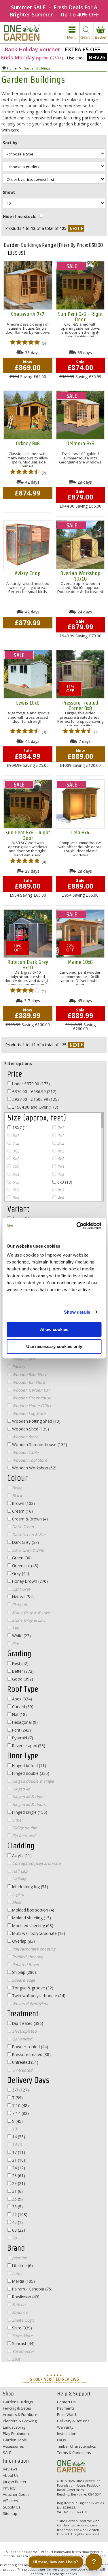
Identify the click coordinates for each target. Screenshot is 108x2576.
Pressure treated (31, 2054)
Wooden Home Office (32, 1406)
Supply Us (12, 2507)
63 (18, 2230)
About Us (11, 2475)
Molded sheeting (31, 1918)
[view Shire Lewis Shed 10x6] (28, 674)
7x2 (15, 1166)
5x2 (15, 1159)
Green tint (25, 1566)
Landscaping (14, 2427)
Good (22, 1679)
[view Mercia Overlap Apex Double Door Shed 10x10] (80, 545)
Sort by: (11, 143)
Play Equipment (16, 2434)
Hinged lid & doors (28, 1804)
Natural (22, 1597)
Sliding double (24, 1828)
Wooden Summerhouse (39, 1444)
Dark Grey (25, 1542)
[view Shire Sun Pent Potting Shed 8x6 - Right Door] (28, 804)
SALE (7, 2453)
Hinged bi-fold (29, 1765)
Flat (19, 1714)
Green (21, 1558)
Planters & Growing (20, 2421)
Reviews (10, 2469)
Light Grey (21, 1589)
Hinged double (30, 1773)
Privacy (9, 2488)
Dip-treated (27, 2023)
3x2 (15, 1151)
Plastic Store (23, 1359)
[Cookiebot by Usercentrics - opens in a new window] (77, 1226)
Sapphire (20, 2312)
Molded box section (33, 1910)
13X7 (19, 1128)
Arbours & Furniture (20, 2414)
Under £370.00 (30, 1084)
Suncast (23, 2343)
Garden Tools (15, 2440)
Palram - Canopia (32, 2289)
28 (18, 2176)
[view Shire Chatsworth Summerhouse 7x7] (28, 285)
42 (19, 2214)
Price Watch (67, 2414)
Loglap (17, 1894)
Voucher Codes (16, 2494)
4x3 (60, 1174)
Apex (21, 1699)
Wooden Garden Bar (31, 1390)
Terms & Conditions (74, 2453)
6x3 (64, 1182)
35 (17, 2199)
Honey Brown (29, 1581)
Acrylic (21, 1855)
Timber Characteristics (76, 2446)
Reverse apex (28, 1746)
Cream (22, 1511)
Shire (21, 2328)
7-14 (20, 2113)
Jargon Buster (15, 2482)
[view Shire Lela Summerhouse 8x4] (80, 804)
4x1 (60, 1135)
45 (17, 2222)
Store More (22, 2336)
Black (16, 1496)
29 (18, 2183)
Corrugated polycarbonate (36, 1863)
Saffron (18, 2304)
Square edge (23, 1980)
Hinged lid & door (27, 1797)
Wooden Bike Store (29, 1374)
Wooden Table (25, 1452)
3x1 (15, 1135)
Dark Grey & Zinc (27, 1550)
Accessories (13, 2446)
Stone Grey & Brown (30, 1612)
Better (22, 1671)
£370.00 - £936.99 (34, 1091)
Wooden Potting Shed (36, 1421)
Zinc (15, 1643)
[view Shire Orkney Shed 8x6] (28, 415)
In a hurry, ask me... (60, 2562)
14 (18, 2137)
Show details (77, 1312)
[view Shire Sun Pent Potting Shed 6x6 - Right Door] (80, 285)
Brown (23, 1503)
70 (14, 2238)
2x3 (60, 1166)
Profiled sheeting (27, 1957)
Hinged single (29, 1812)
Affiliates (11, 2501)
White (21, 1636)
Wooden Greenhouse (31, 1398)
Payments (66, 2408)
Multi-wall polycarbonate (38, 1933)
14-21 (17, 2144)
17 (18, 2152)
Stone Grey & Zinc (28, 1620)
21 (18, 2160)
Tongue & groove (32, 1988)
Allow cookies (54, 1329)
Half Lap (19, 1871)
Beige (17, 1488)
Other (17, 1820)
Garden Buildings (18, 2402)
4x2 (60, 1151)
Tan (15, 1628)
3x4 (15, 1198)
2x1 (60, 1128)
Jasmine (19, 2258)
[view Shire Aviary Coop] (28, 545)
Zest (16, 2359)
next (76, 228)
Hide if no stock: (20, 216)
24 (18, 2168)
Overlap (23, 1941)
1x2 (15, 1143)
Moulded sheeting (32, 1926)
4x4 (60, 1198)
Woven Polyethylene (30, 2003)
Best (20, 1663)
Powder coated (30, 2047)
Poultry (18, 1367)
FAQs (61, 2440)
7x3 (15, 1190)
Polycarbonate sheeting (33, 1949)
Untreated (25, 2062)
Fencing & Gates (17, 2408)
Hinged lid (20, 1789)
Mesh (17, 1902)
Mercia (23, 2281)
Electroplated (24, 2031)
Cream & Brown (29, 1519)
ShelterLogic (23, 2320)
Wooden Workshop (34, 1468)
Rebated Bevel (25, 1964)
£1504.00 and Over (35, 1107)
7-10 (20, 2105)
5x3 (15, 1182)
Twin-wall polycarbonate (38, 1996)
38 (17, 2207)
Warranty (65, 2427)
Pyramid (22, 1738)
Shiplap (23, 1972)
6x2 (60, 1159)
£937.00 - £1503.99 (35, 1099)
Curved (22, 1707)
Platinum (20, 1605)
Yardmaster (23, 2351)
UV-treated (22, 2070)
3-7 (20, 2090)
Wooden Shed (30, 1429)
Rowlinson (25, 2297)
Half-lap (19, 1879)
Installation (67, 2434)
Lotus (17, 2273)
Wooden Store (25, 1437)
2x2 (60, 1143)
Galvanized (21, 2039)
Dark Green (22, 1527)
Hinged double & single (32, 1781)
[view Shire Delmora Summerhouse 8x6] (80, 415)
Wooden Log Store (28, 1413)
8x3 (60, 1190)
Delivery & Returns (73, 2421)
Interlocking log (30, 1887)
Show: (9, 192)
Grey (20, 1573)
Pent (21, 1730)
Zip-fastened (23, 1836)
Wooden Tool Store (29, 1460)
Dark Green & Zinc (29, 1534)
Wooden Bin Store (28, 1382)
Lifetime (22, 2266)
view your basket (101, 33)
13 (14, 2129)
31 (17, 2191)
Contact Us (66, 2402)
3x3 (15, 1174)
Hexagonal (24, 1722)
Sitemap (10, 2513)
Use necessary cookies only (54, 1346)
